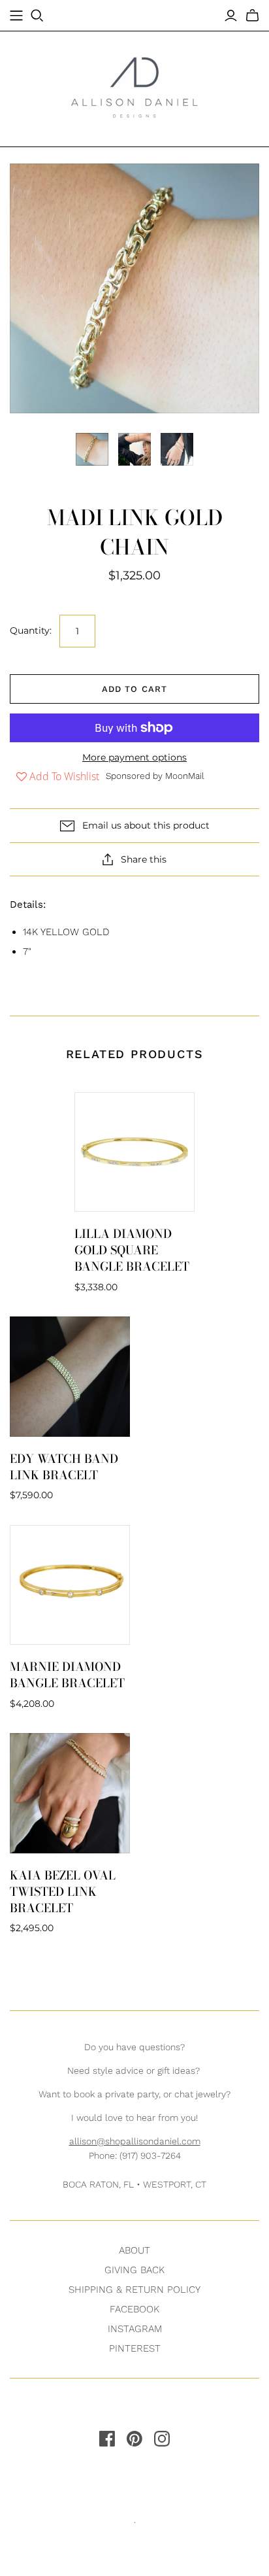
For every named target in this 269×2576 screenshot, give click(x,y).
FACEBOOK (134, 2309)
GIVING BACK (134, 2270)
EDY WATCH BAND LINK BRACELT (64, 1467)
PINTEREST (135, 2348)
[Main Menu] (16, 16)
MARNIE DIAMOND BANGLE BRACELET (67, 1675)
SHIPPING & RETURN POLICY (134, 2290)
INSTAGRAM (135, 2329)
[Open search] (37, 16)
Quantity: (31, 630)
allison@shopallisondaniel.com (135, 2141)
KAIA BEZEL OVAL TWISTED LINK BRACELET (63, 1892)
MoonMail (185, 776)
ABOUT (134, 2250)
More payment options (134, 757)
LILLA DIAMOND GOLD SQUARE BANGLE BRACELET (132, 1250)
